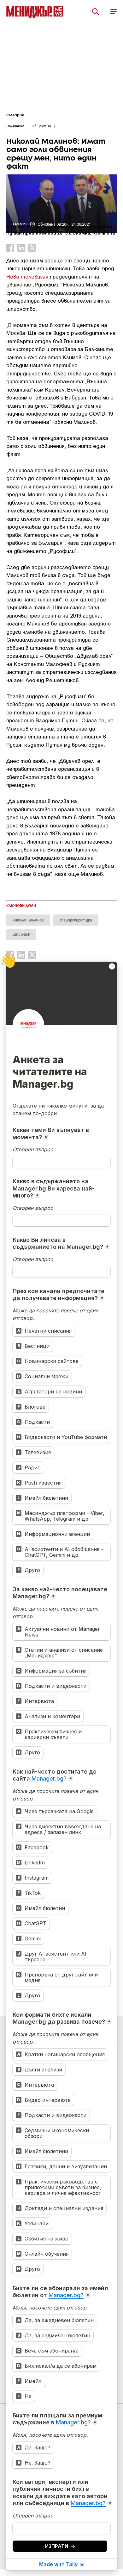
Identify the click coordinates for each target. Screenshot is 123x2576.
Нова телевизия (27, 276)
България (15, 115)
